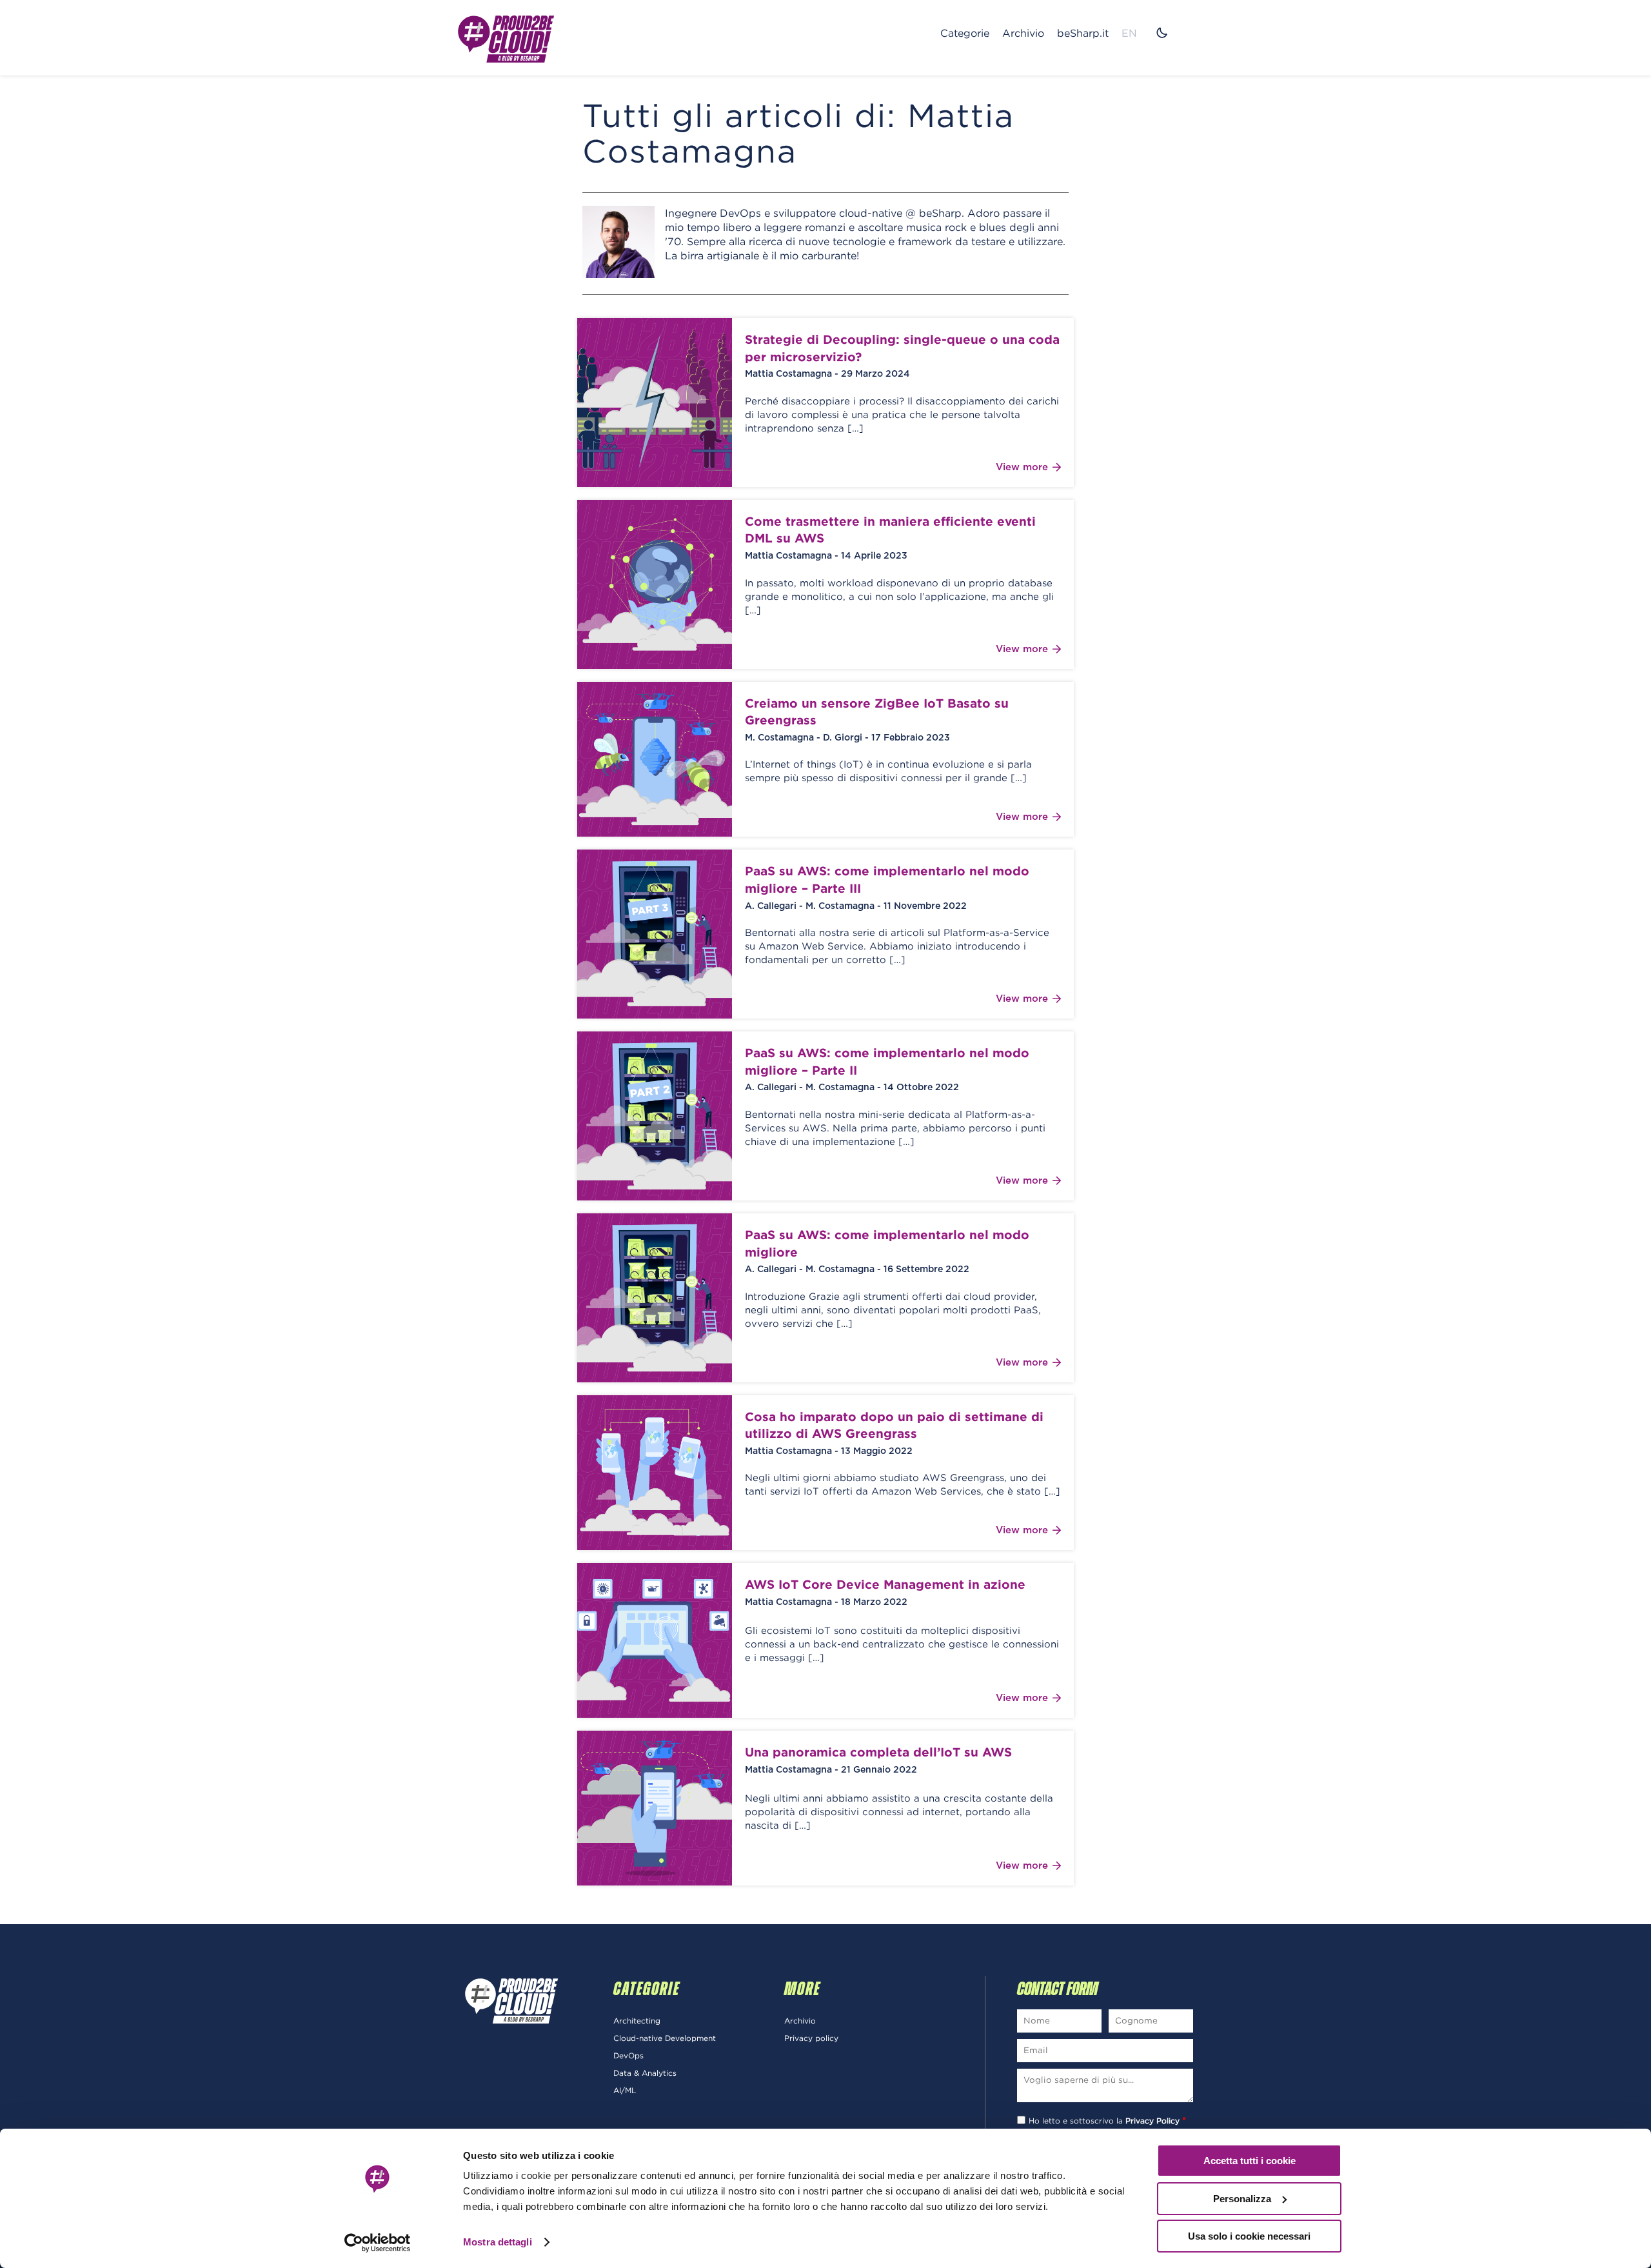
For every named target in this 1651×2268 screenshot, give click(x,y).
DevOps (628, 2055)
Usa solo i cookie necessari (1249, 2236)
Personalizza (1242, 2199)
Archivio (1023, 33)
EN (1129, 33)
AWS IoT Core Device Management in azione (885, 1584)
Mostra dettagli (498, 2242)
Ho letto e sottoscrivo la (1107, 2121)
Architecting (637, 2021)
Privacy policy (811, 2038)
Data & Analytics (645, 2073)
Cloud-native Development (665, 2038)
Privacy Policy (1152, 2121)
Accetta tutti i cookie (1250, 2161)
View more (1022, 467)
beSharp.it (1083, 33)
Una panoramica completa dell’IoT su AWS (878, 1752)
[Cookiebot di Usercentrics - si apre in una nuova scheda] (378, 2243)
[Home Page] (506, 38)
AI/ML (625, 2090)
